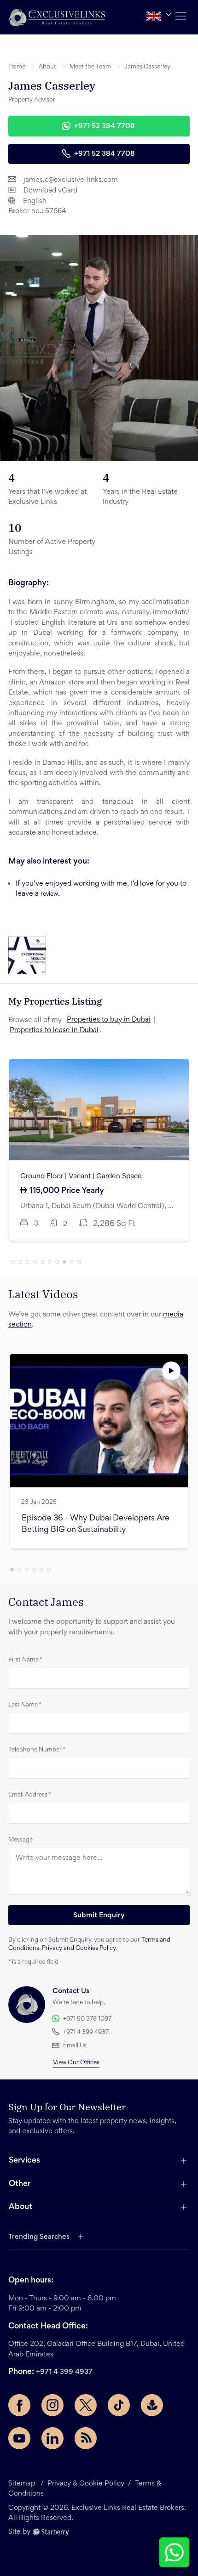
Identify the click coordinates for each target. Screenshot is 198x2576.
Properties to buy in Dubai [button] (109, 1020)
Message (20, 1840)
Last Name (25, 1705)
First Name (25, 1660)
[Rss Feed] (86, 2438)
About (20, 2207)
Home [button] (17, 67)
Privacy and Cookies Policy (79, 1949)
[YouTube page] (19, 2438)
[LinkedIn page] (52, 2438)
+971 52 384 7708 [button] (105, 126)
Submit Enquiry (99, 1915)
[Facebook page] (19, 2405)
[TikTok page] (119, 2405)
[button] (57, 17)
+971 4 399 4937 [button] (86, 2033)
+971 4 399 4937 (64, 2372)
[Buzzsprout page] (152, 2405)
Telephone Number (37, 1750)
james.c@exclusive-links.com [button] (71, 180)
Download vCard (50, 191)
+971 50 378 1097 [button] (87, 2019)
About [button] (47, 67)
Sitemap (22, 2484)
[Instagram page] (52, 2405)
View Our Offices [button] (76, 2063)
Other (20, 2184)
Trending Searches (39, 2237)
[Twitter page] (86, 2405)
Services (24, 2161)
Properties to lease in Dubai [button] (54, 1030)
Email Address (30, 1795)
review (49, 894)
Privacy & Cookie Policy (86, 2484)
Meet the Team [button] (90, 67)
